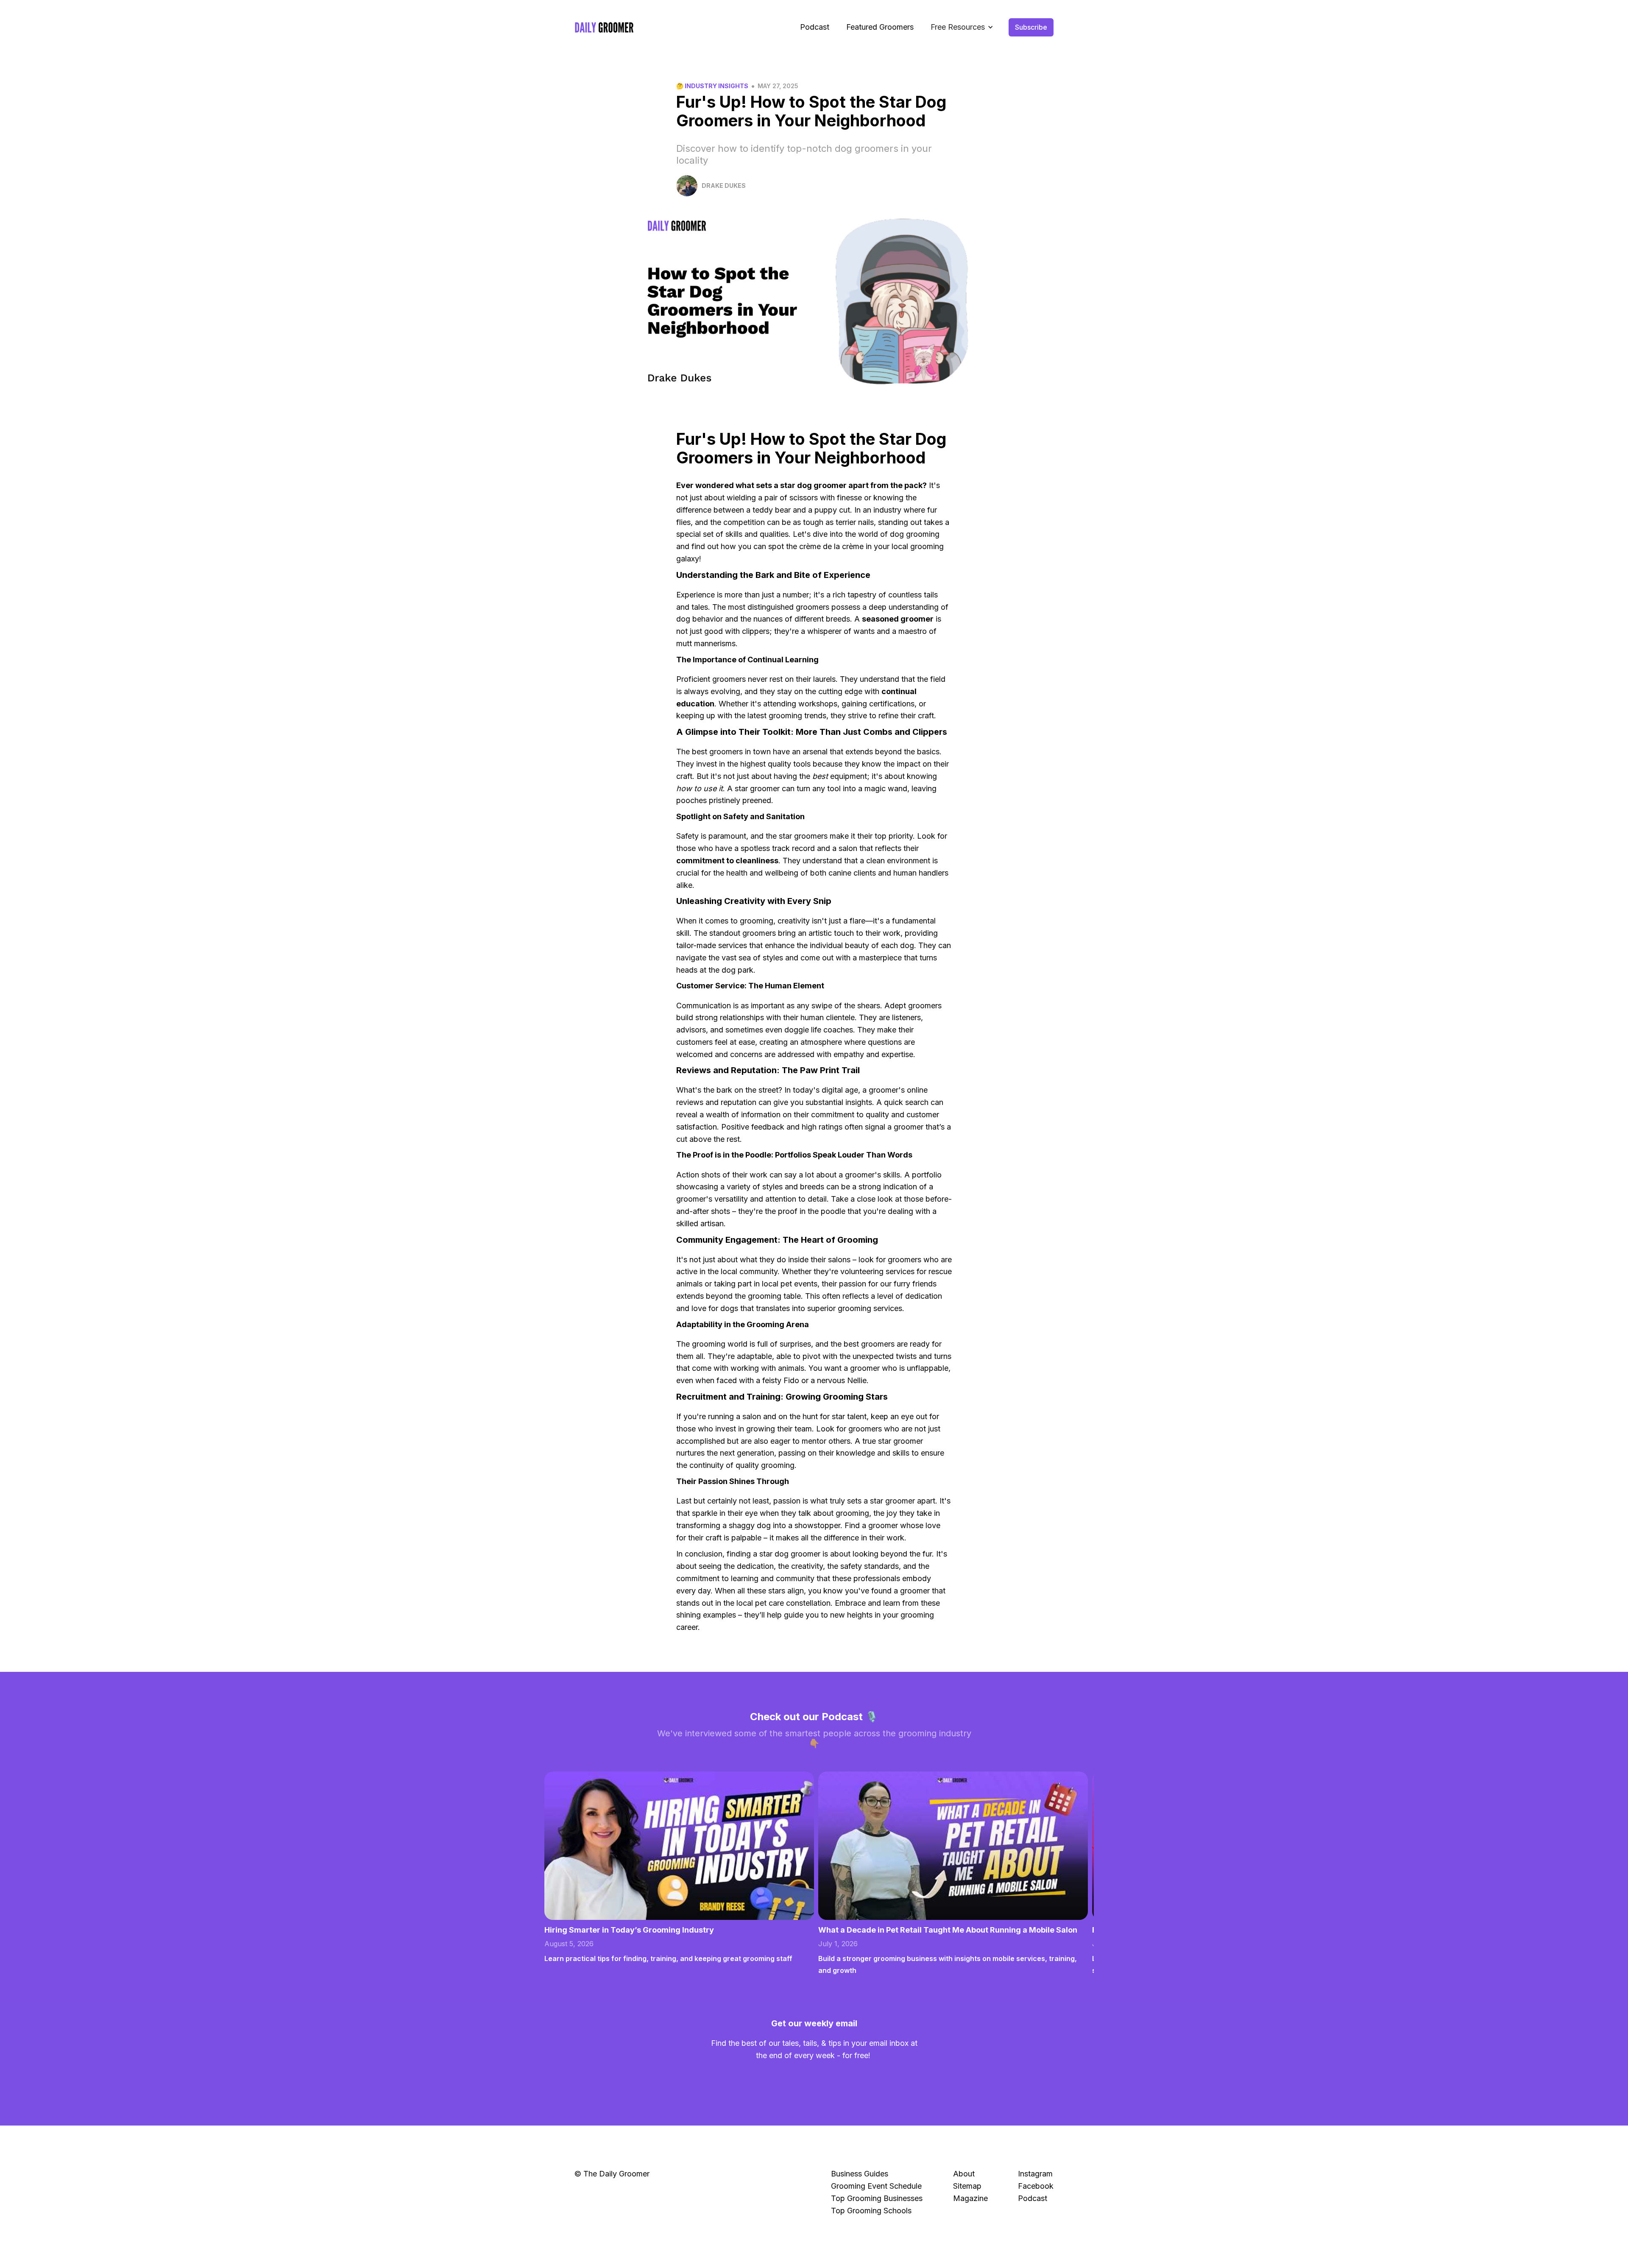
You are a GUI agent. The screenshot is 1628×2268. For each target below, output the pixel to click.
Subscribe (1031, 27)
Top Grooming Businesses (877, 2198)
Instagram (1035, 2174)
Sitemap (967, 2186)
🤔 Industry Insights (712, 86)
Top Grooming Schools (871, 2211)
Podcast (815, 27)
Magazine (970, 2198)
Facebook (1036, 2186)
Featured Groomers (880, 27)
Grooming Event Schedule (876, 2186)
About (964, 2174)
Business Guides (860, 2174)
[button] (962, 27)
